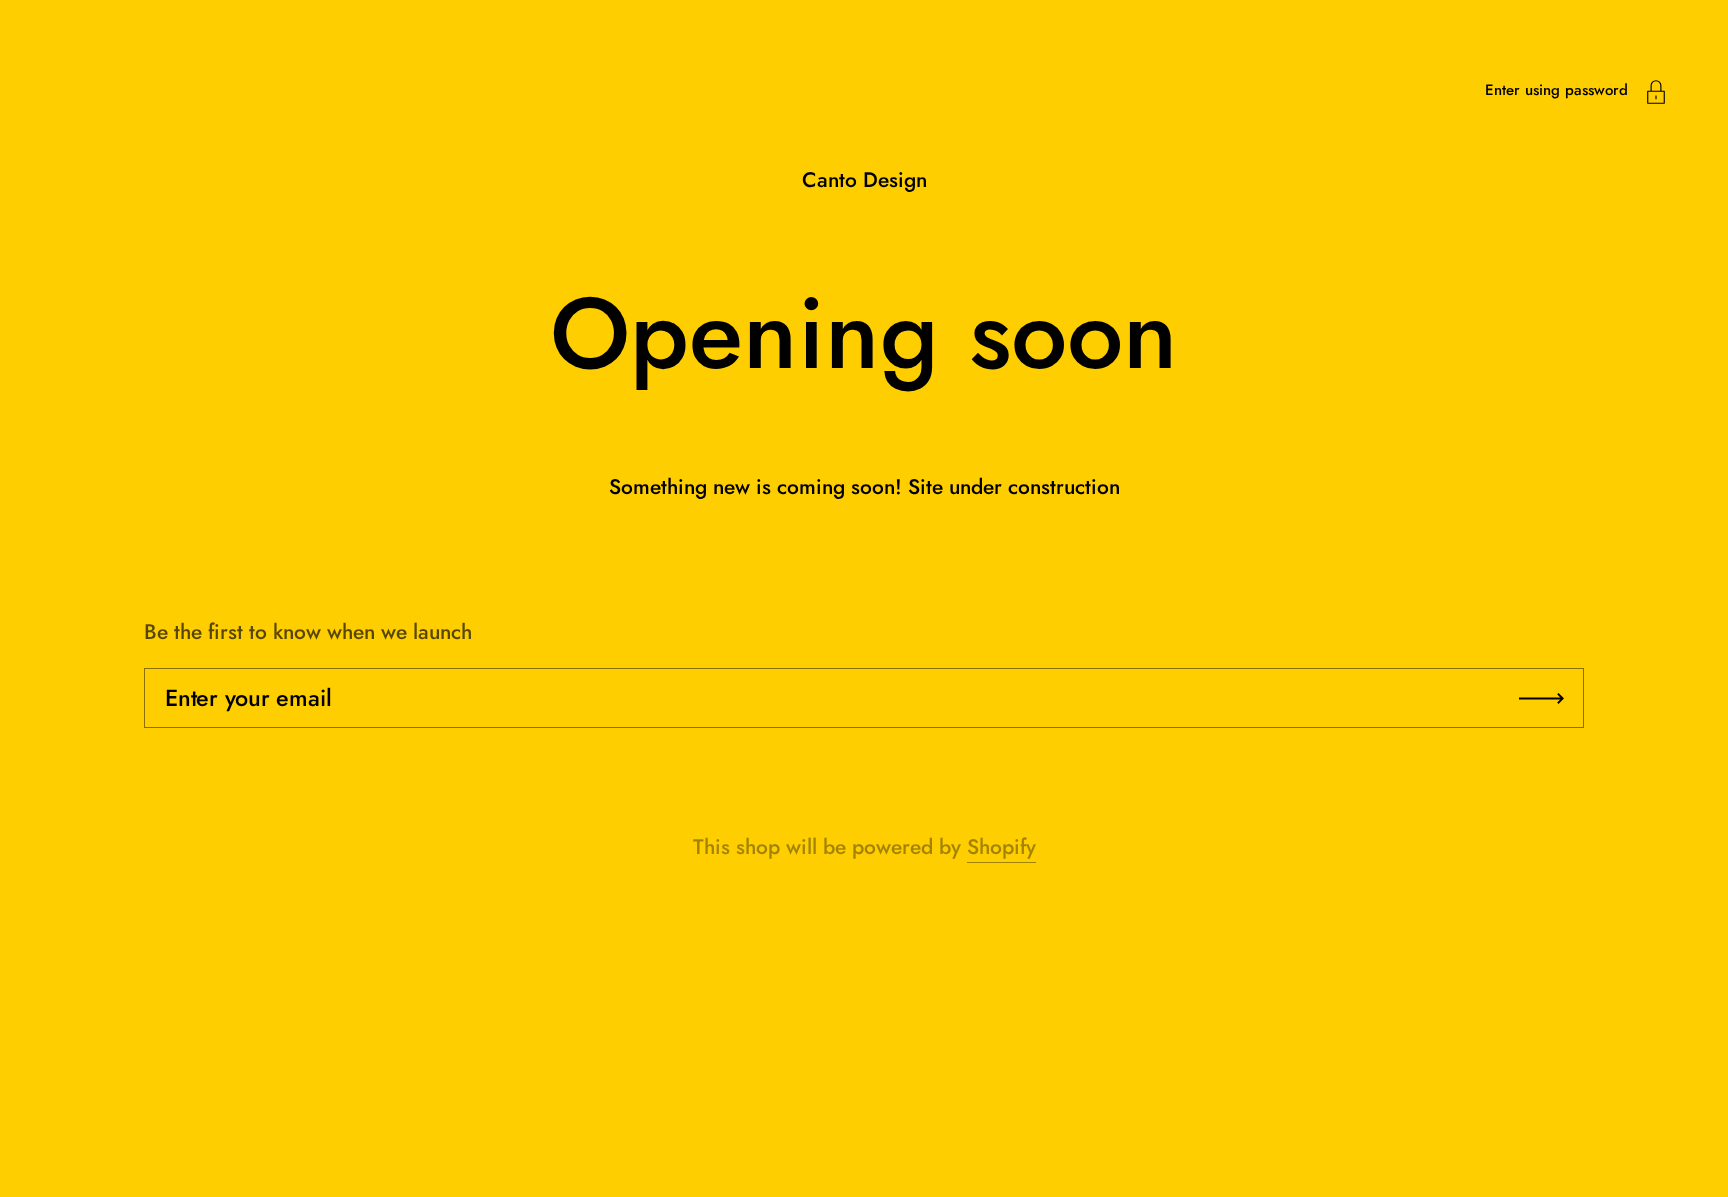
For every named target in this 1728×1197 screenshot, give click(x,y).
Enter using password (1556, 90)
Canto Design (864, 180)
